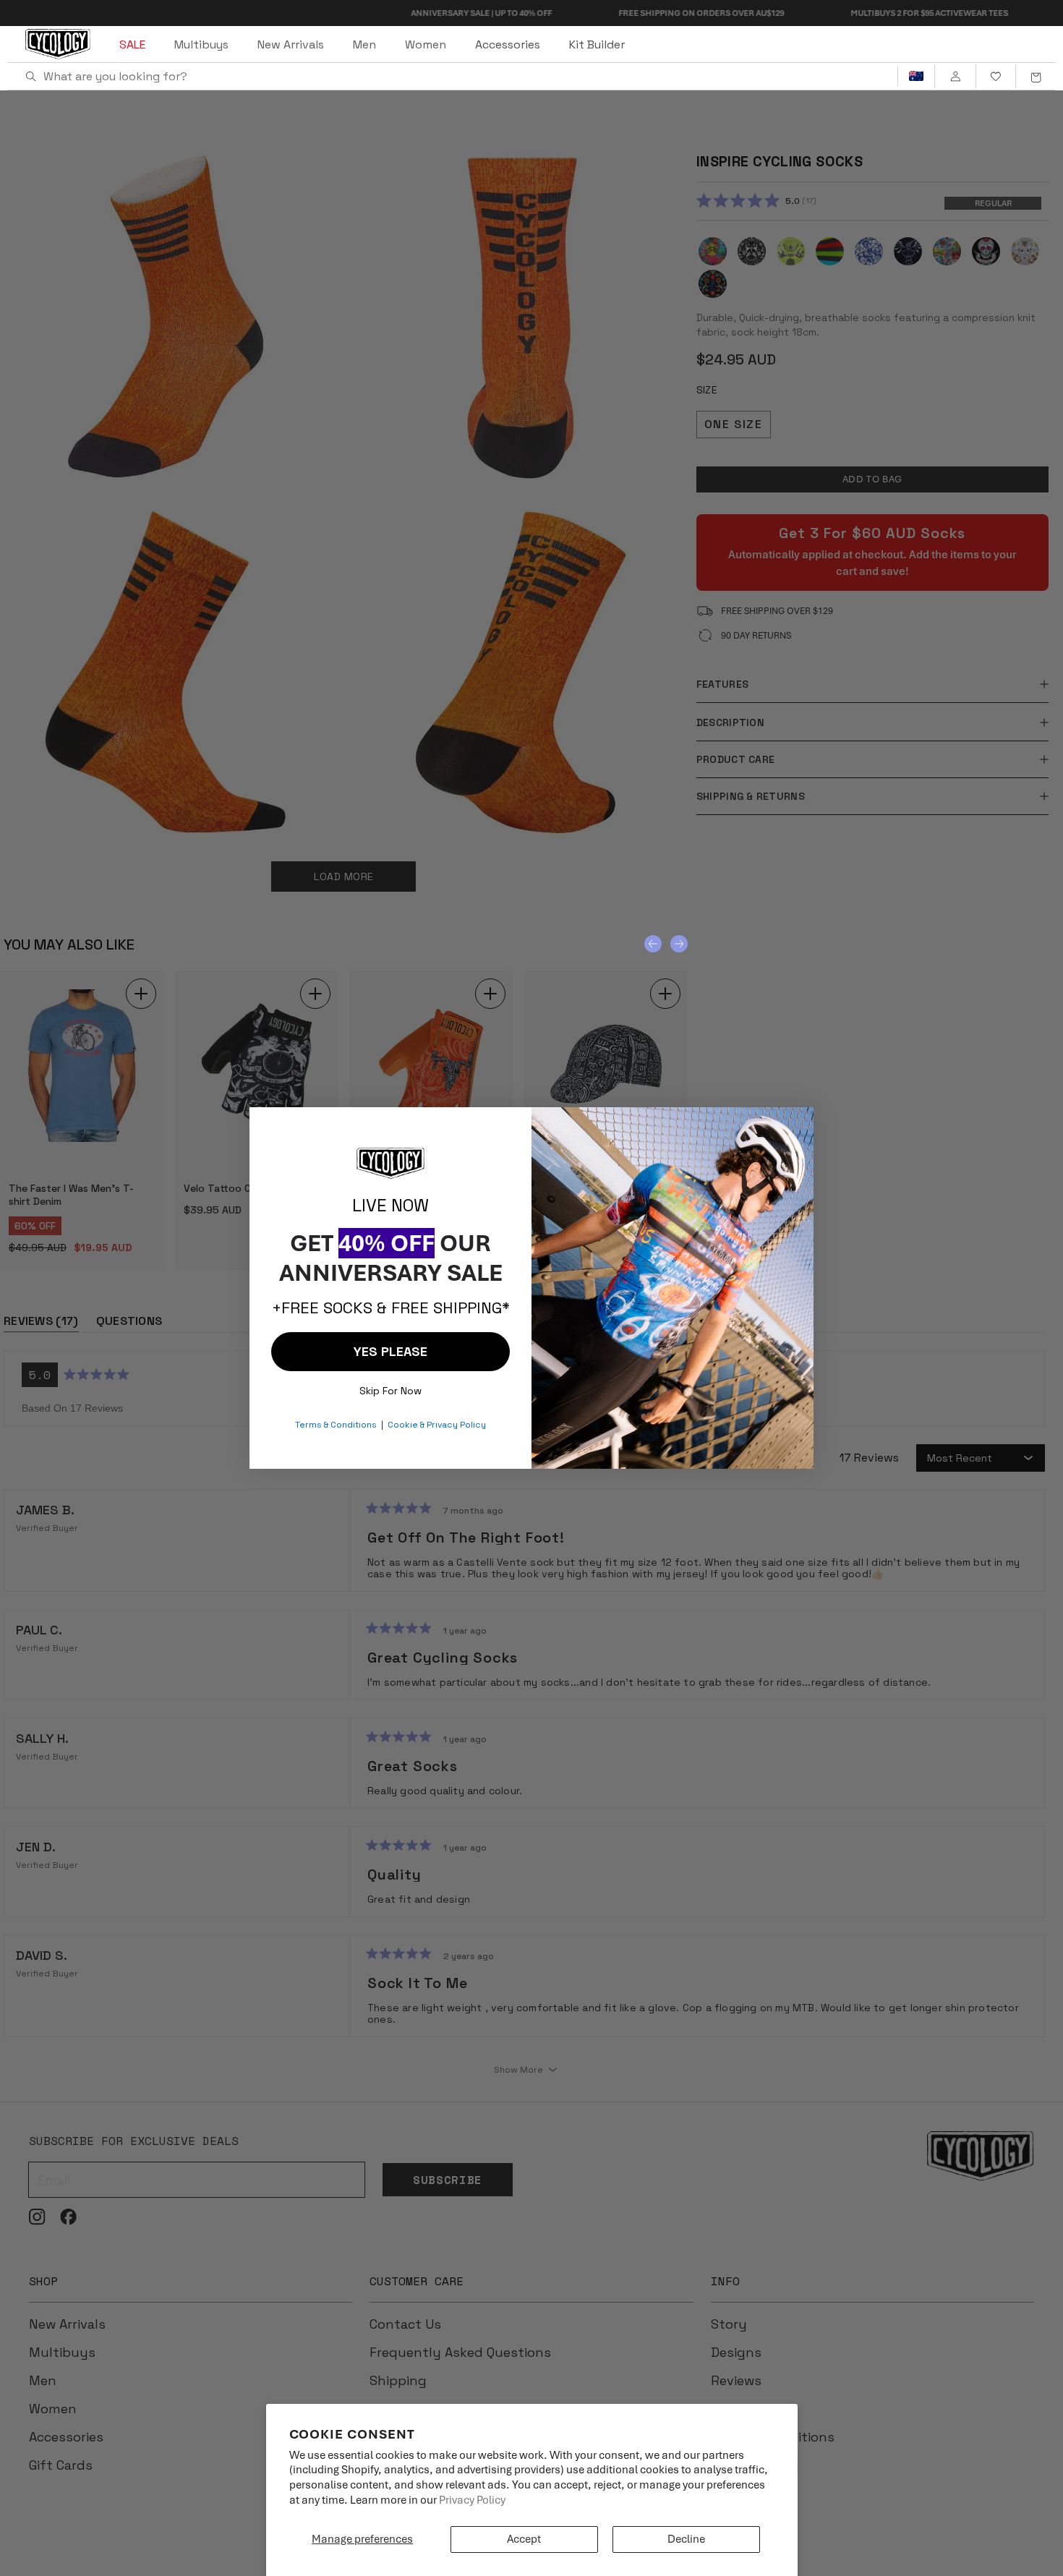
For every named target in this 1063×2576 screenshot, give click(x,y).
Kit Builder (597, 44)
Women (426, 44)
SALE (132, 44)
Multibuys (201, 44)
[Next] (679, 944)
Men (364, 44)
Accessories (508, 44)
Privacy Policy (472, 2500)
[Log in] (955, 77)
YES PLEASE (390, 1351)
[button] (1036, 77)
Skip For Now (390, 1387)
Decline (686, 2539)
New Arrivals (291, 44)
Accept (524, 2539)
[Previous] (653, 944)
